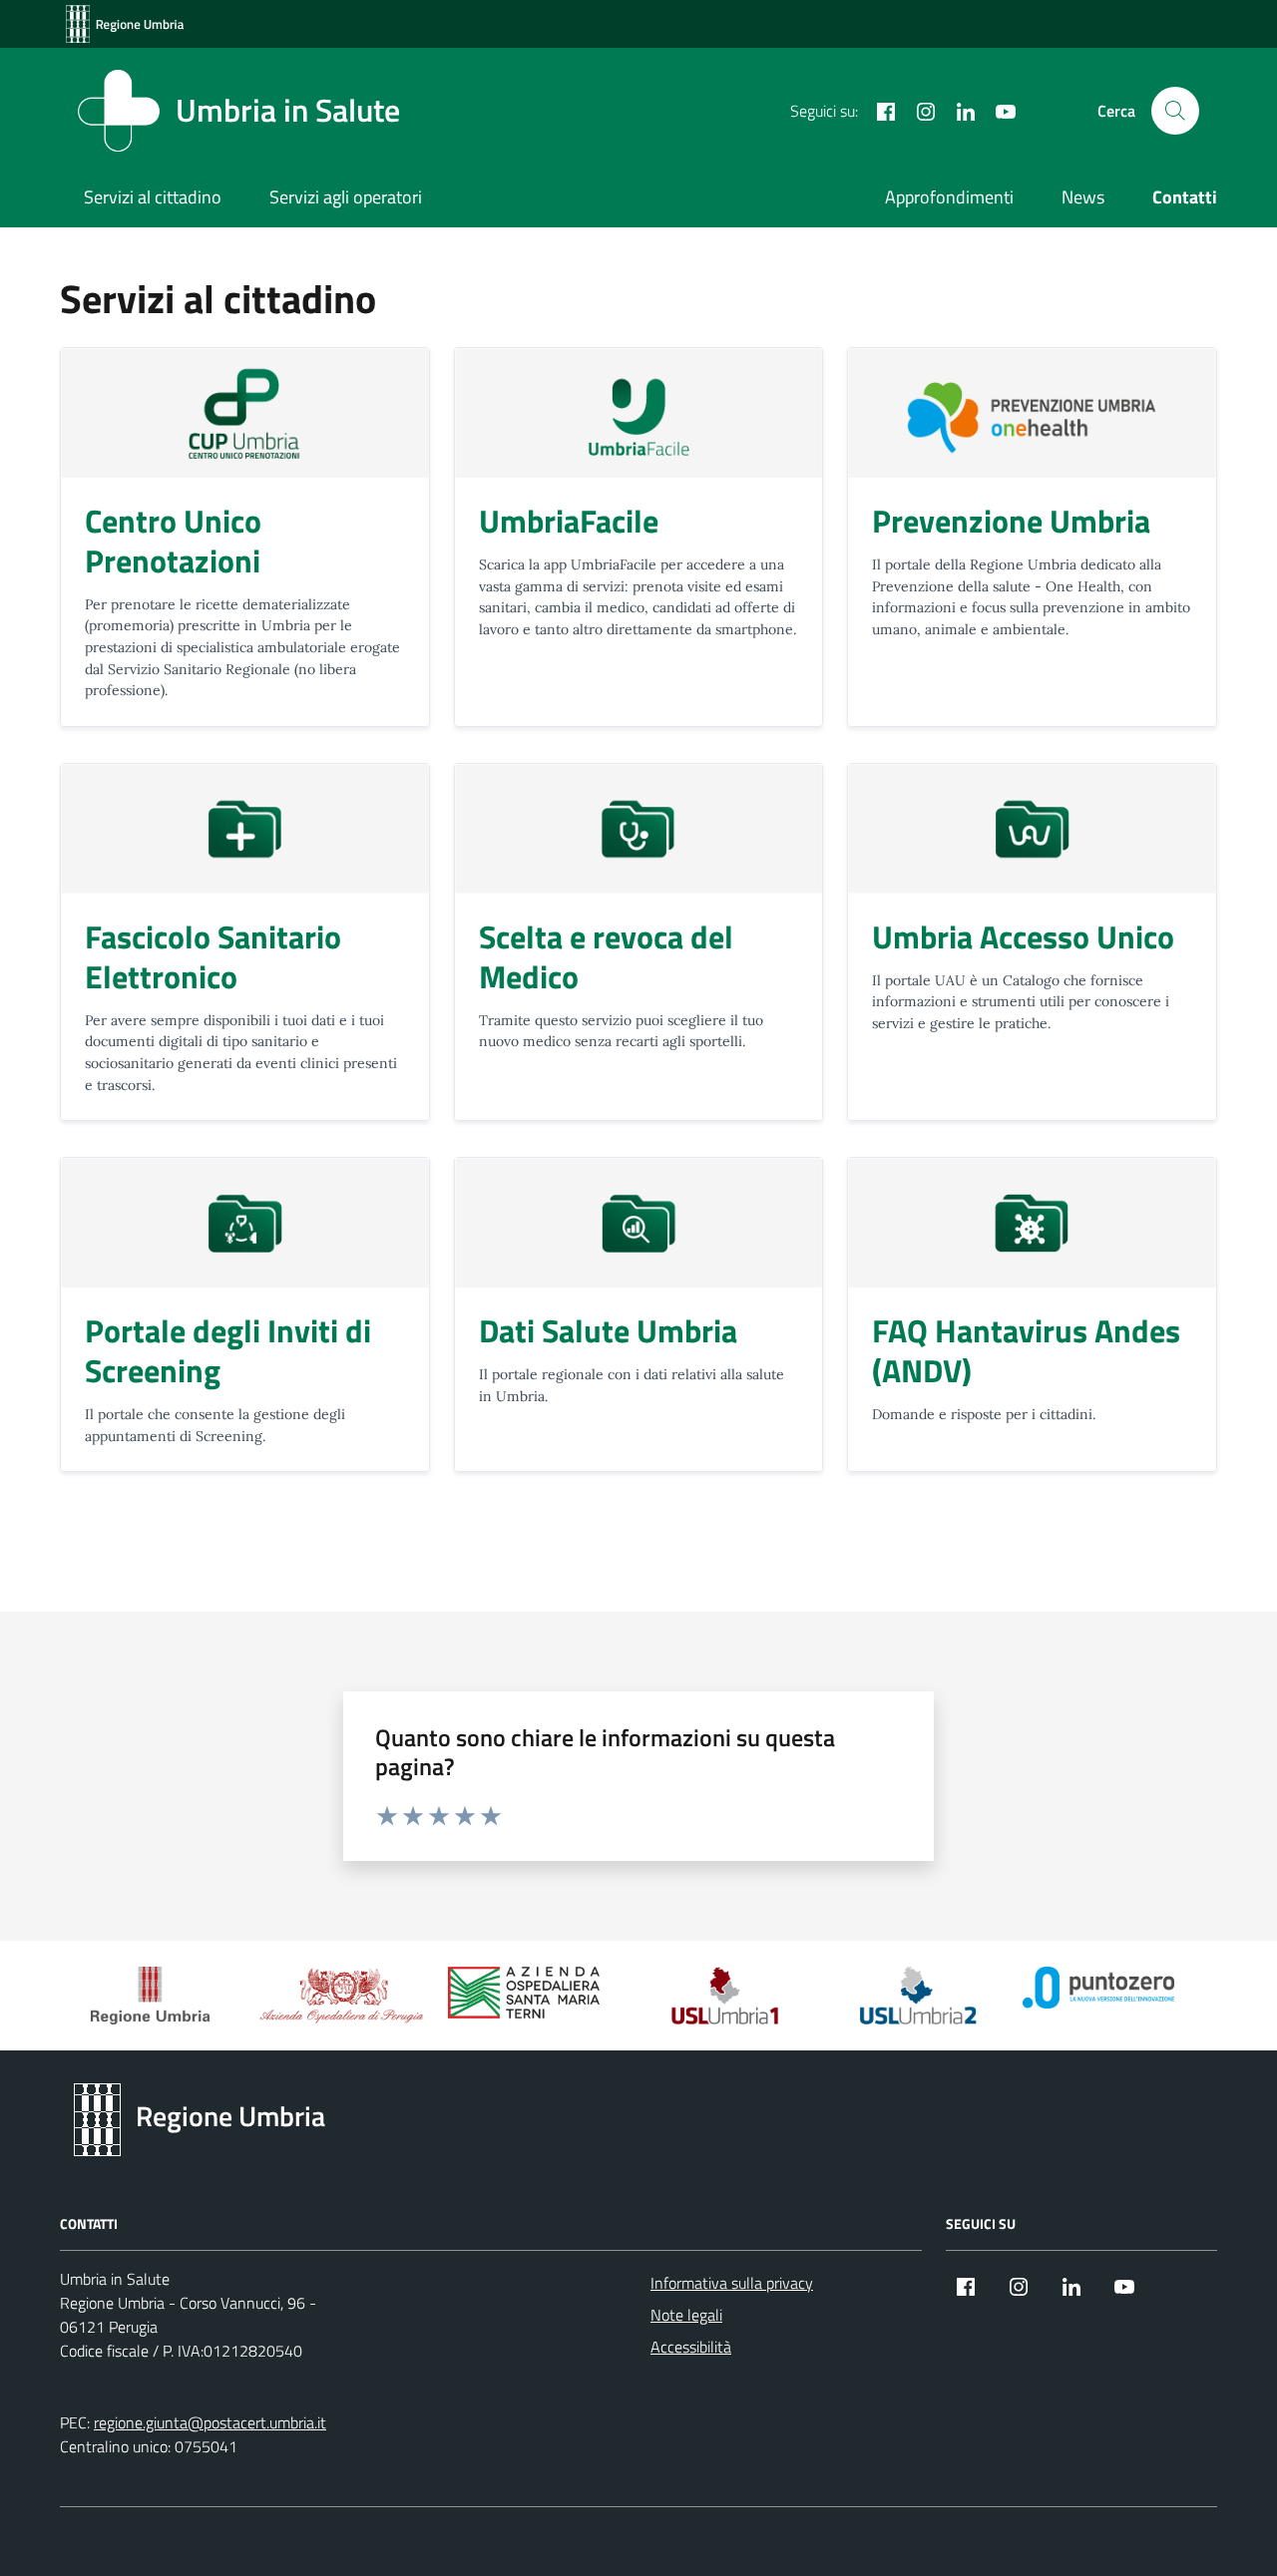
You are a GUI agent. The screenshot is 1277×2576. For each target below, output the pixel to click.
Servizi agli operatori (346, 197)
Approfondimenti (949, 197)
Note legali (686, 2315)
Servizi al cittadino (153, 197)
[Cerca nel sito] (1175, 111)
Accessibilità (691, 2347)
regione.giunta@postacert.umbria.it (210, 2422)
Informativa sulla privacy (732, 2283)
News (1083, 197)
